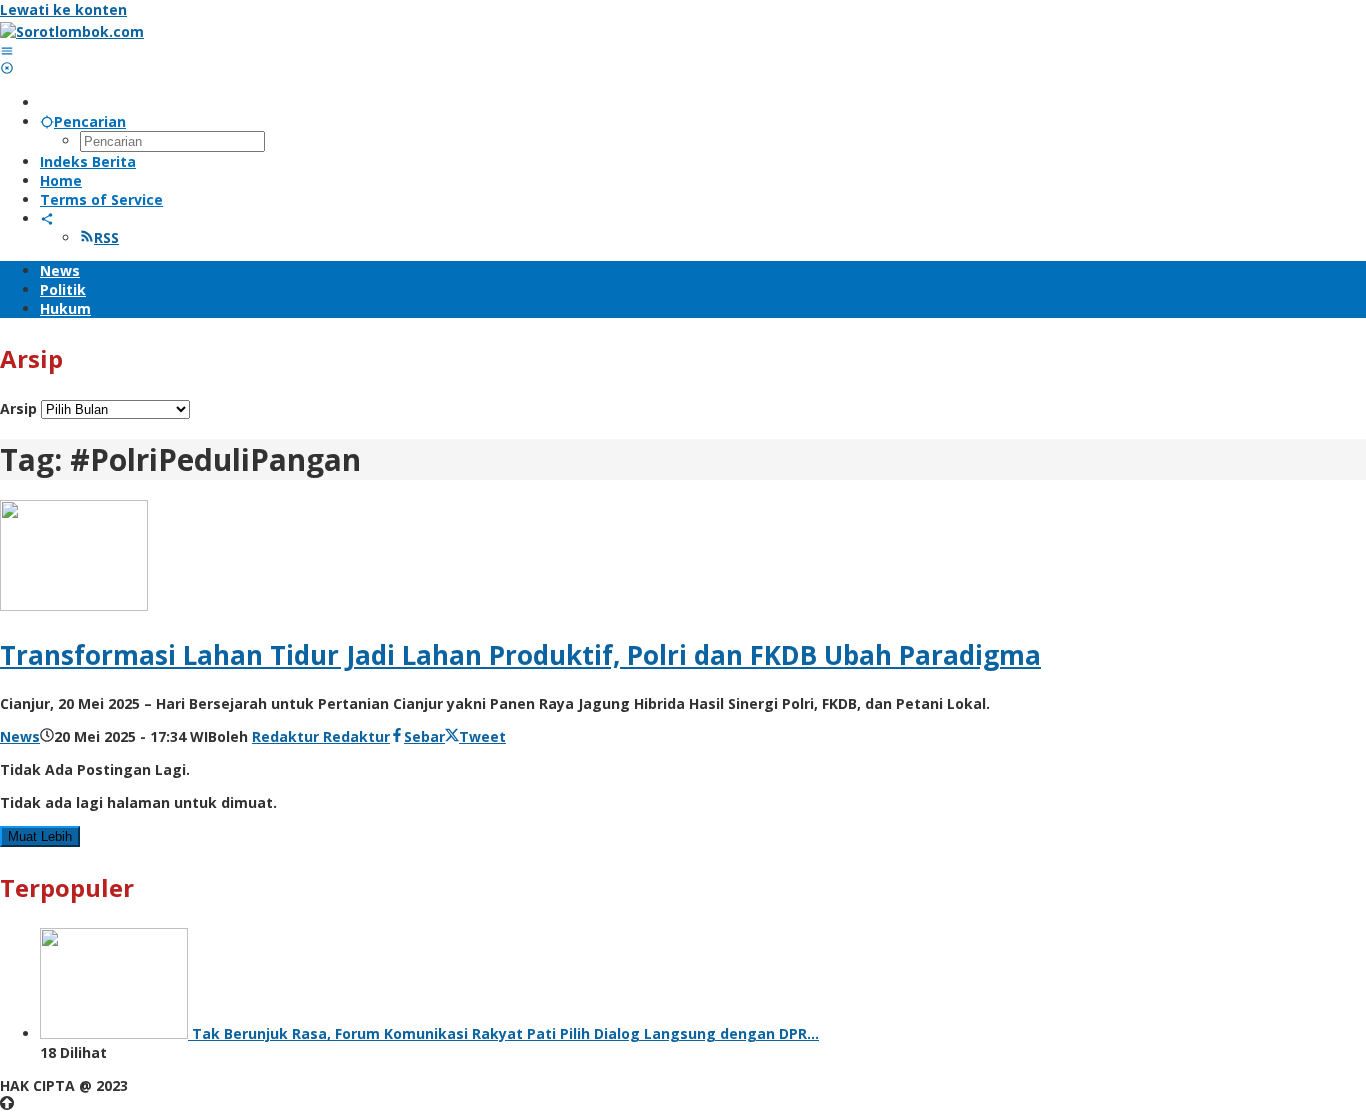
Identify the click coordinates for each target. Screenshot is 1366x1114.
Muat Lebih (40, 836)
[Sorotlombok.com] (72, 31)
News (20, 736)
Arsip (18, 408)
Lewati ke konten (63, 9)
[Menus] (7, 50)
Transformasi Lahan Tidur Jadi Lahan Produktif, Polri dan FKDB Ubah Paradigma (520, 655)
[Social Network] (47, 218)
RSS (106, 237)
